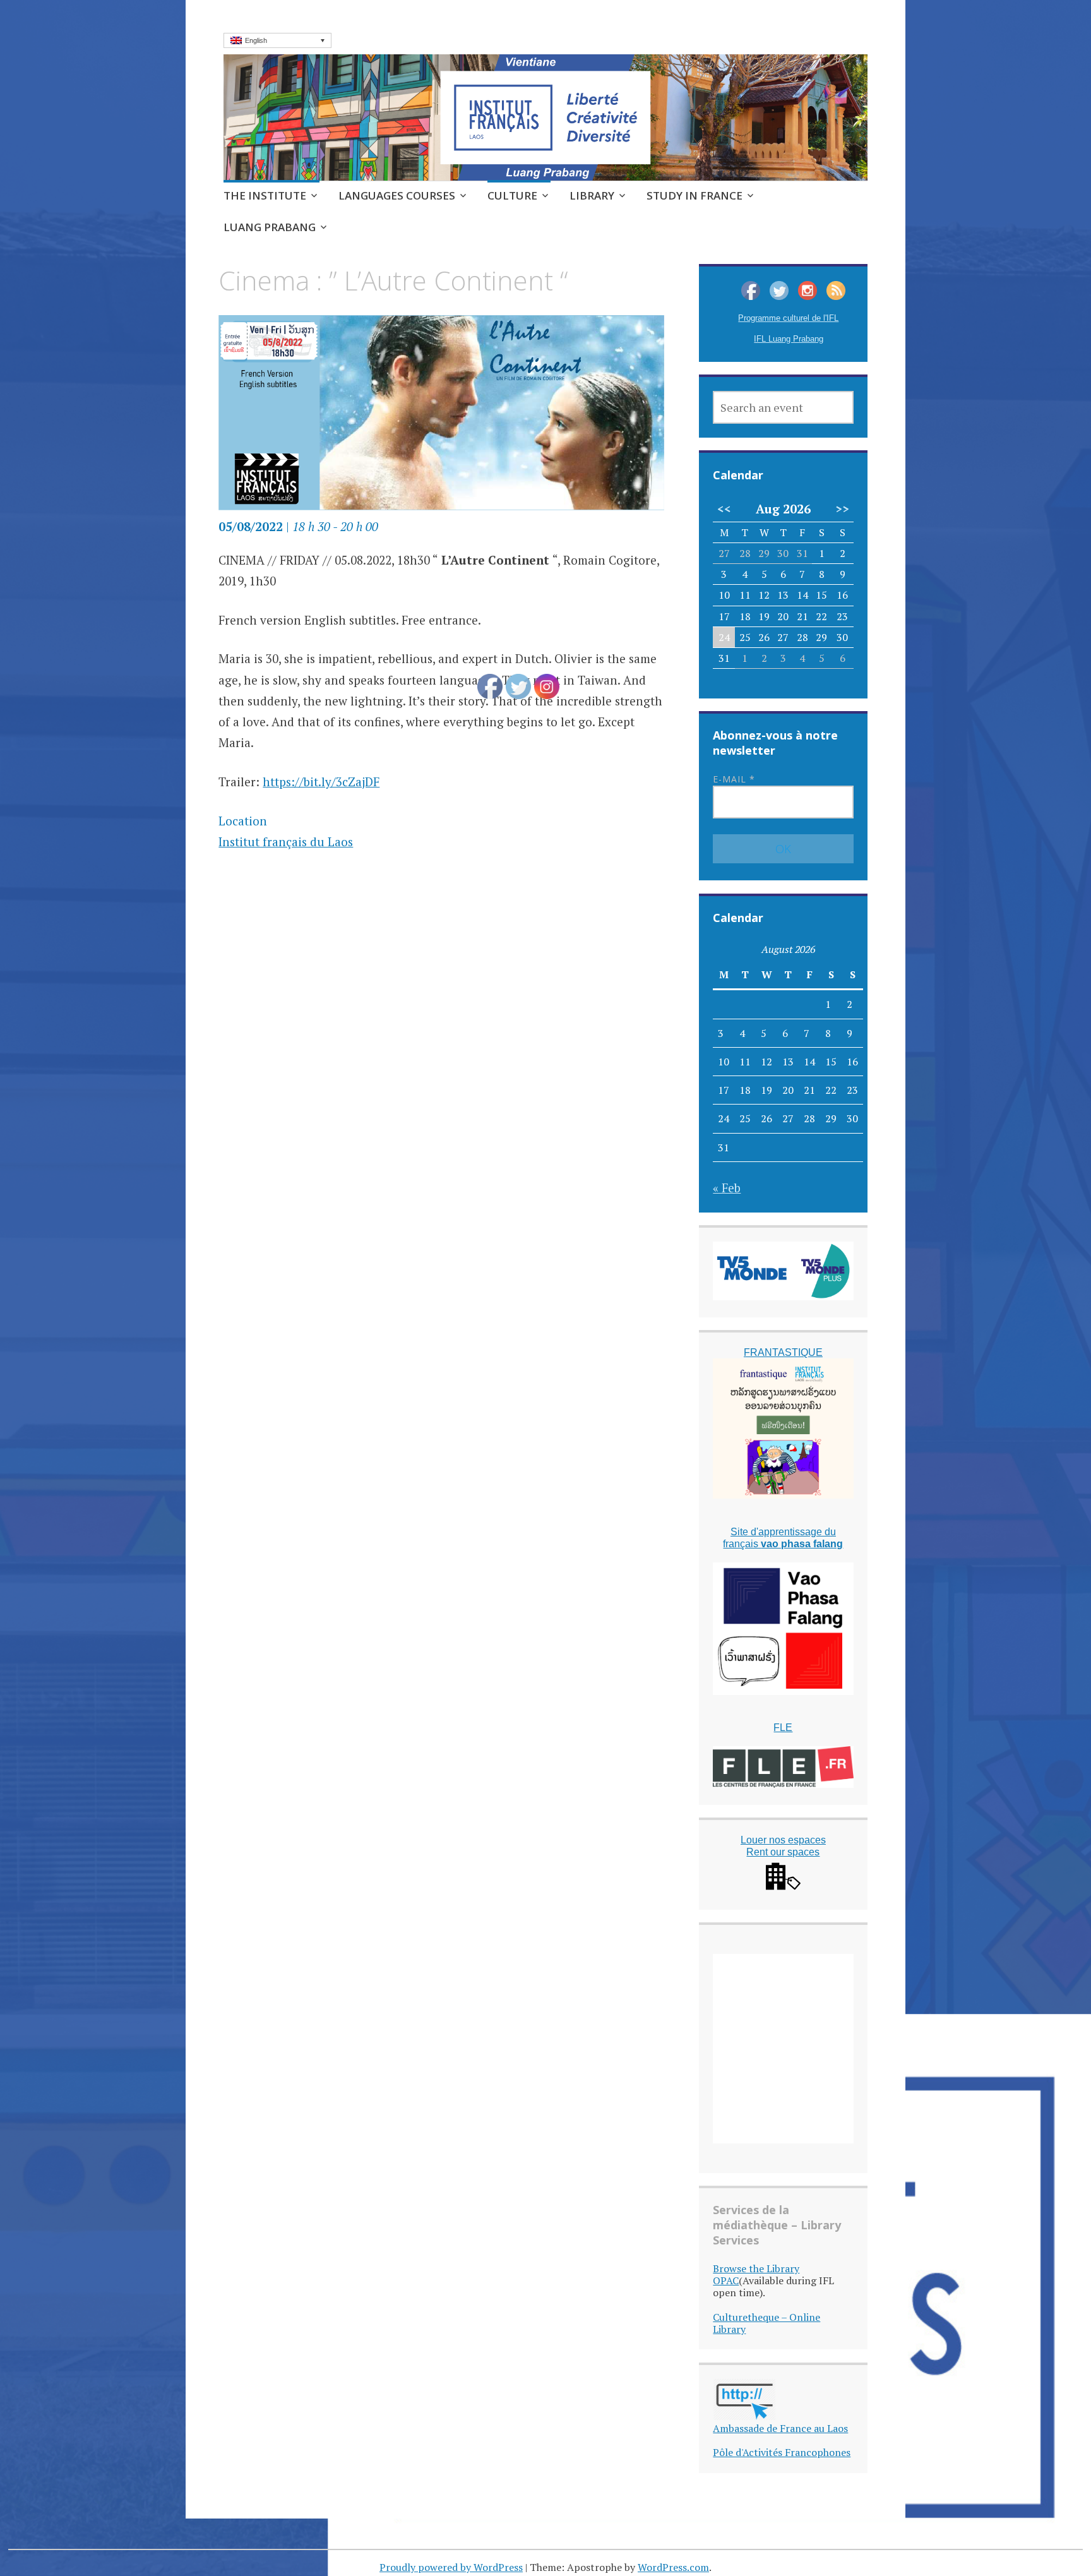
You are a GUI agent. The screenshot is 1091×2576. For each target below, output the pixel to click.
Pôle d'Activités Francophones (782, 2452)
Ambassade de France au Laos (780, 2428)
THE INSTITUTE (265, 195)
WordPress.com (673, 2567)
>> (842, 509)
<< (724, 509)
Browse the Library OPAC (756, 2274)
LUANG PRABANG (270, 227)
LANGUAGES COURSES (397, 195)
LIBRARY (592, 195)
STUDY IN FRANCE (695, 195)
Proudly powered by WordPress (451, 2567)
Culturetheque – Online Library (766, 2323)
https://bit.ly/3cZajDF (321, 782)
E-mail (734, 779)
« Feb (727, 1188)
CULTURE (512, 195)
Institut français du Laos (286, 842)
